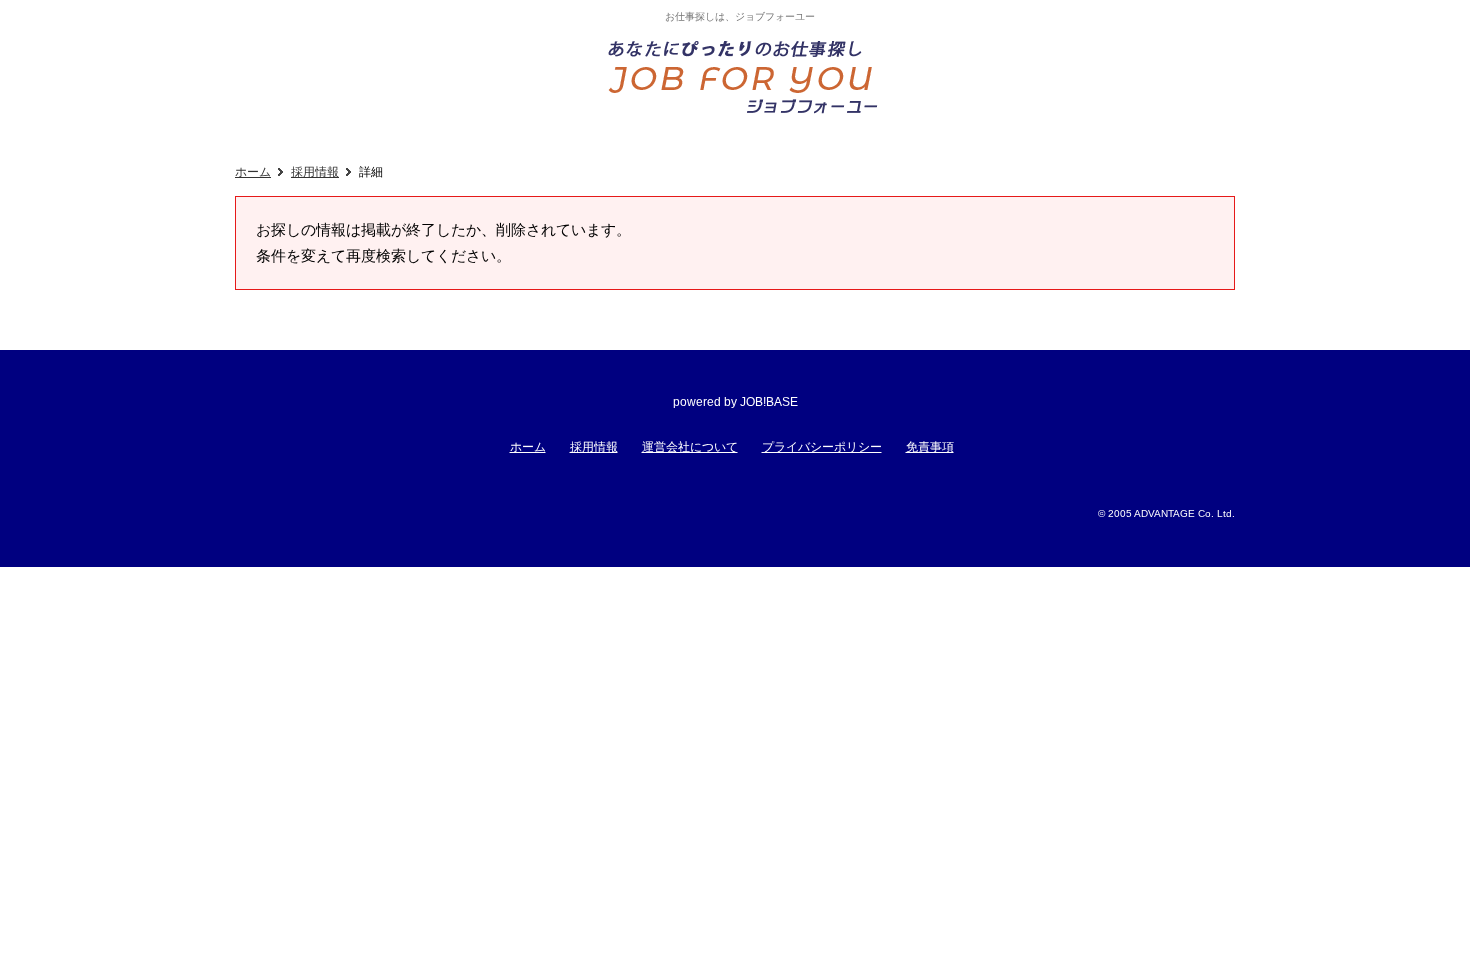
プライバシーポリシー (822, 447)
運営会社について (690, 447)
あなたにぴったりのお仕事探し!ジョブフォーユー (745, 76)
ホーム (253, 172)
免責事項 (930, 447)
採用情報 (315, 172)
